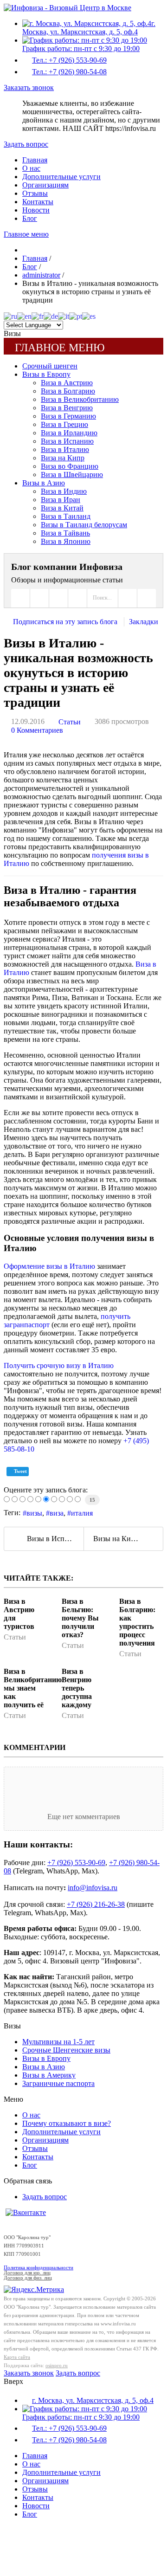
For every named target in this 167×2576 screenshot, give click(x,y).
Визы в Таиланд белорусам (84, 525)
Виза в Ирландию (69, 433)
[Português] (76, 316)
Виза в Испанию (67, 441)
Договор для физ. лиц (28, 2278)
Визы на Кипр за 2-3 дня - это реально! (128, 1539)
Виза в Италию (65, 449)
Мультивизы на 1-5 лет (58, 2042)
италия (82, 1513)
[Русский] (10, 316)
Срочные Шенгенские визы (66, 2050)
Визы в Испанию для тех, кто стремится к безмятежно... (55, 1539)
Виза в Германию (68, 416)
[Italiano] (64, 316)
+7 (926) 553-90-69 (76, 1863)
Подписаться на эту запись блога (65, 622)
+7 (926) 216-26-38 (96, 1904)
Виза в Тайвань (65, 533)
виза (57, 1513)
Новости (36, 210)
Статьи (70, 722)
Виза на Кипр (63, 458)
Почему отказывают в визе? (67, 2123)
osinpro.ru (57, 2366)
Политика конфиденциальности (39, 2268)
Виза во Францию (70, 466)
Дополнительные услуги (61, 177)
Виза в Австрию (67, 383)
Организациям (45, 185)
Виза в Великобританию (80, 399)
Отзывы (35, 193)
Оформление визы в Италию (49, 1266)
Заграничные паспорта (58, 2083)
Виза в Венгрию (67, 408)
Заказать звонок (29, 87)
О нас (31, 168)
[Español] (89, 316)
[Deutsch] (51, 316)
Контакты (38, 202)
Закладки (144, 622)
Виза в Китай (62, 508)
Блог (30, 218)
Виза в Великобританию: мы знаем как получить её (34, 1688)
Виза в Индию (64, 491)
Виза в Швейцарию (72, 475)
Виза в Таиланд (66, 516)
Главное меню (26, 234)
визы (34, 1513)
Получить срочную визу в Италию (59, 1365)
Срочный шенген (50, 366)
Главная (35, 160)
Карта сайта (17, 2357)
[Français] (38, 316)
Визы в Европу (46, 374)
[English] (24, 316)
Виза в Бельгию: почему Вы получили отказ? (80, 1618)
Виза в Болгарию (68, 391)
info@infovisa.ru (93, 1888)
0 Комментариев (37, 730)
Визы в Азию (44, 483)
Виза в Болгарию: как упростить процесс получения (137, 1622)
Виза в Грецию (64, 424)
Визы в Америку (49, 2075)
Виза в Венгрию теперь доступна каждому (77, 1688)
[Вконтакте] (26, 2212)
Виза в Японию (66, 541)
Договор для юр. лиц (27, 2273)
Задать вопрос (26, 144)
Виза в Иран (61, 500)
